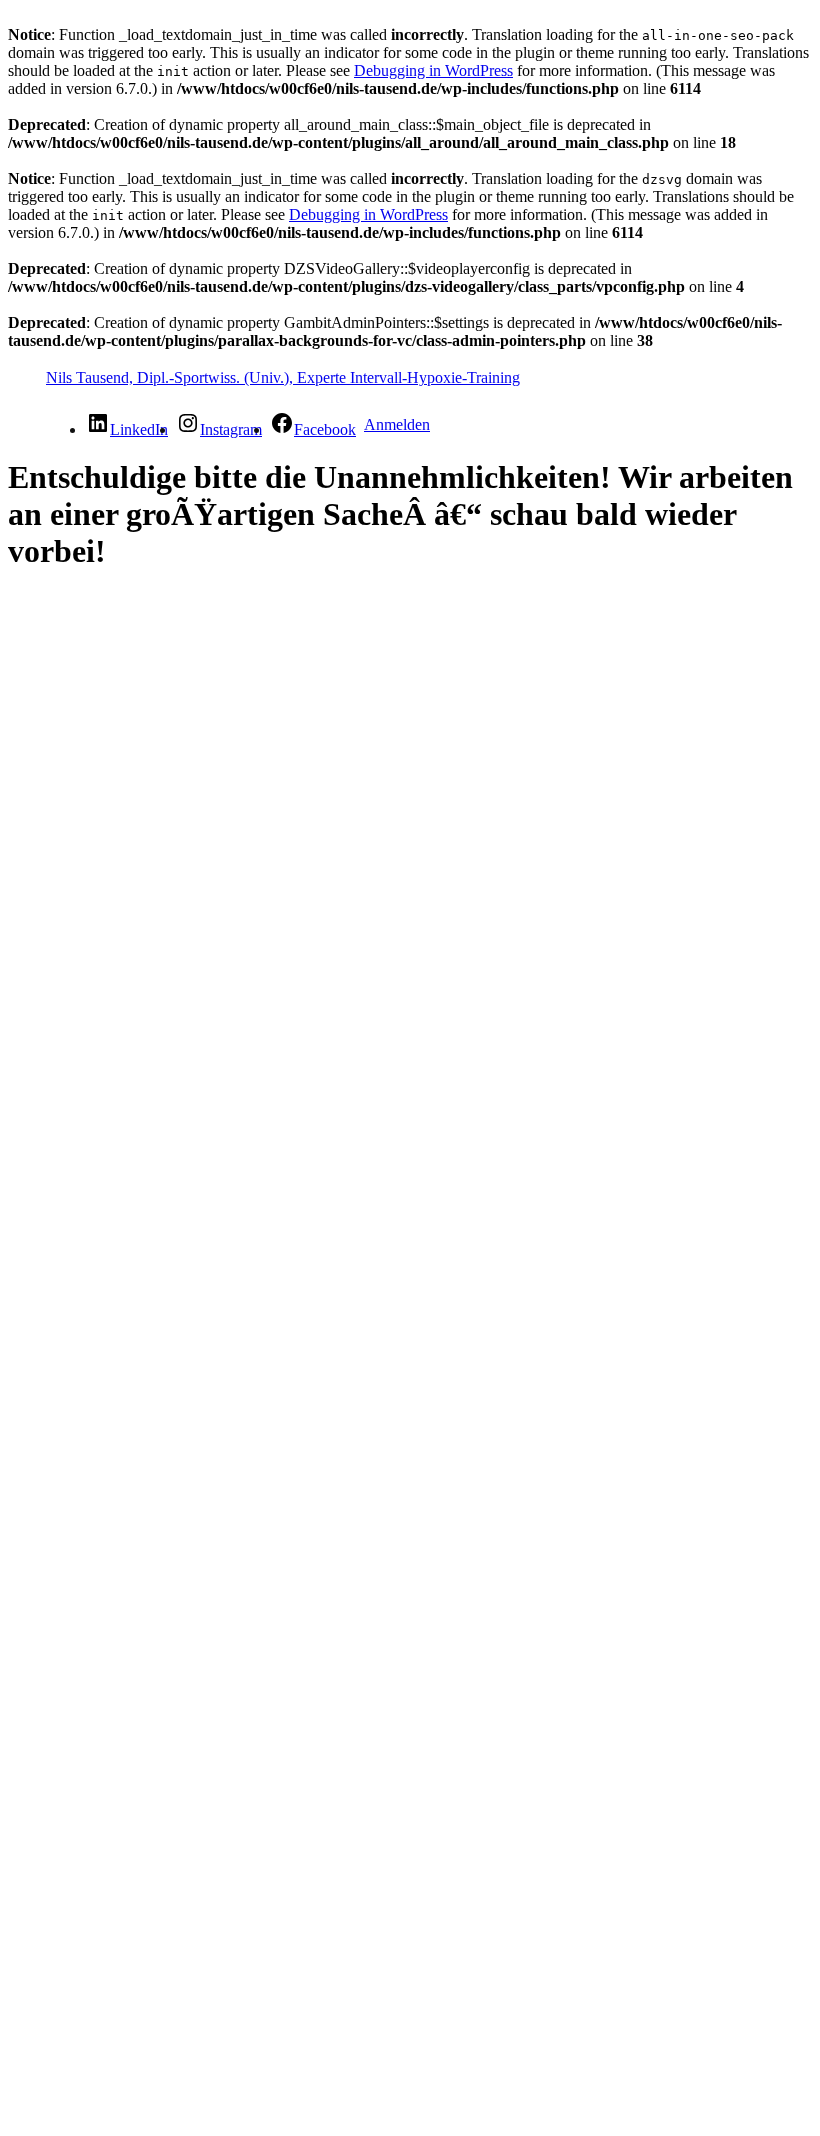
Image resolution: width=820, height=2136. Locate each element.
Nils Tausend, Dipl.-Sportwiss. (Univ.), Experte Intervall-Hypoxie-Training (283, 377)
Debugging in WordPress (433, 70)
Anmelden (397, 424)
